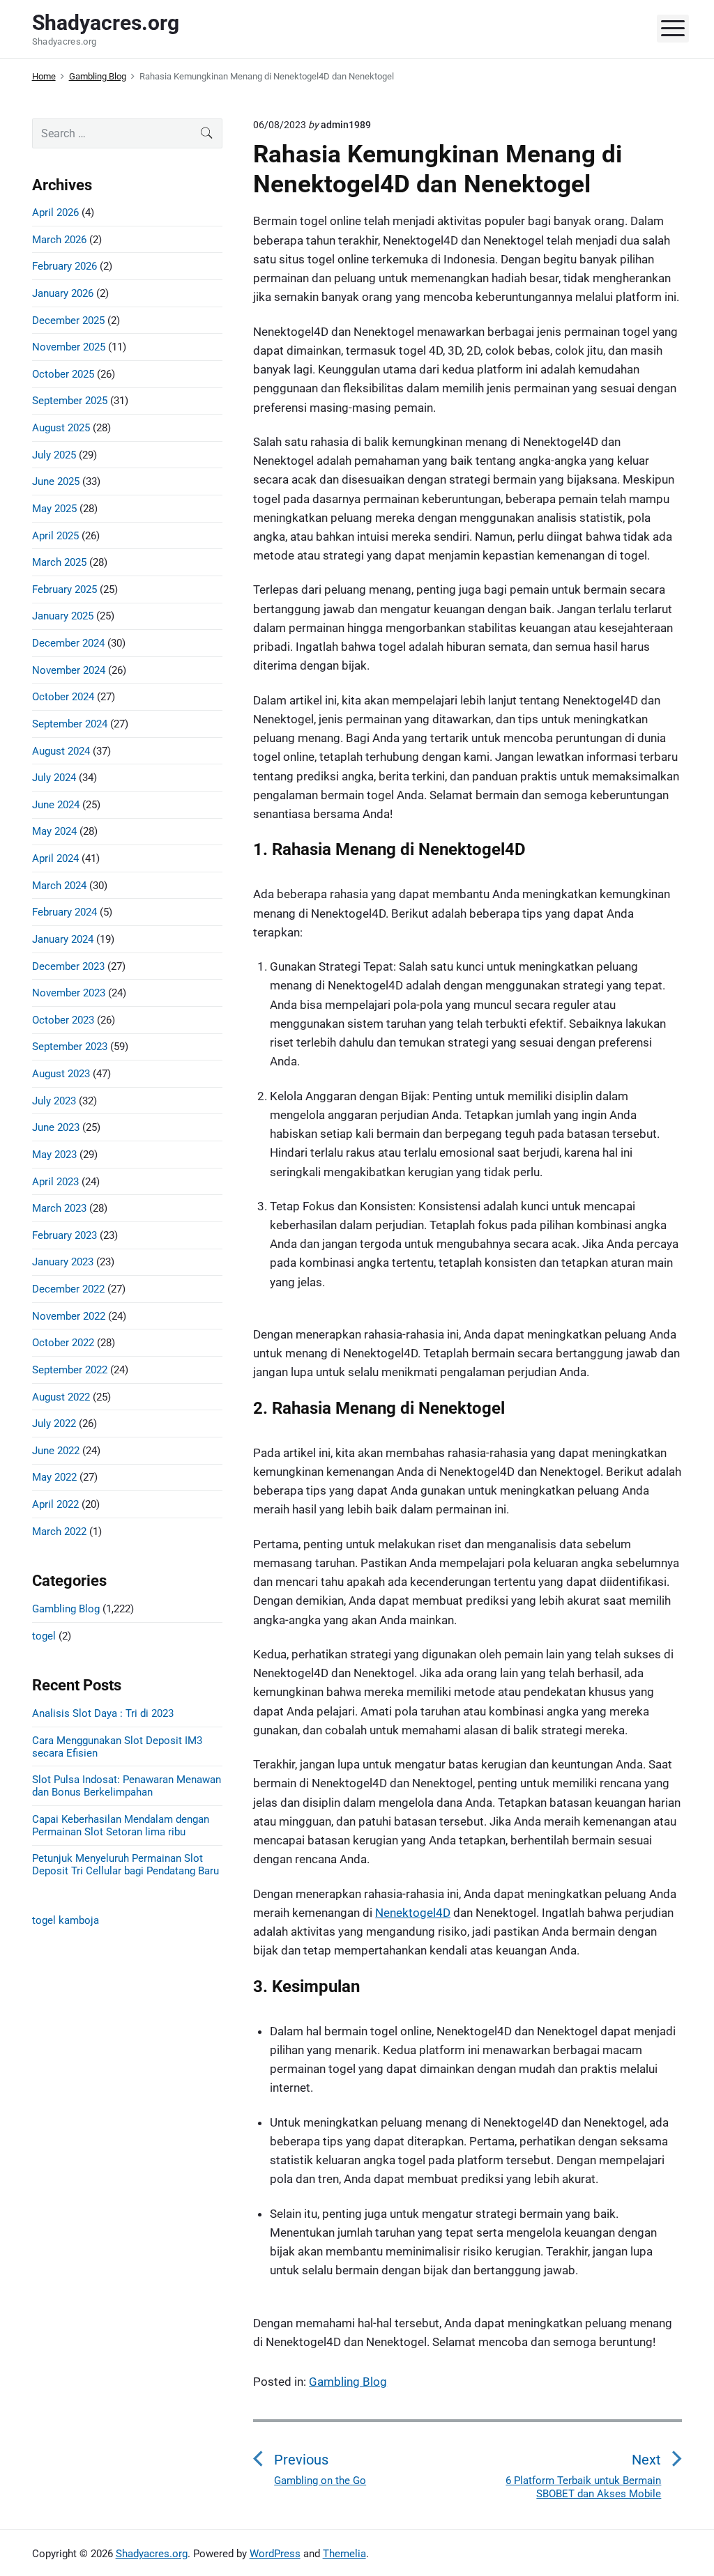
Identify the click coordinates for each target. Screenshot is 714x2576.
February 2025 (64, 589)
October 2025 (63, 374)
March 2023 (59, 1208)
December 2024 (68, 643)
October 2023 (63, 1020)
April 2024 (55, 858)
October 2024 (63, 697)
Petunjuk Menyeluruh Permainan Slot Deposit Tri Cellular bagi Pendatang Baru (126, 1865)
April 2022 (55, 1504)
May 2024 (54, 831)
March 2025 (59, 562)
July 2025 (54, 455)
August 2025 (61, 428)
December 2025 (68, 321)
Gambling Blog (348, 2382)
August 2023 (61, 1074)
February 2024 (64, 912)
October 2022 (63, 1343)
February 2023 (64, 1235)
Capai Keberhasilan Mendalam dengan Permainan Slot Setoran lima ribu (121, 1826)
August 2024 (61, 751)
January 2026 (63, 293)
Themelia (344, 2554)
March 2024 (59, 886)
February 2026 (64, 266)
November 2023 (69, 993)
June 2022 (56, 1451)
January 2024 (63, 939)
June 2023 (56, 1127)
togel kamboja (66, 1920)
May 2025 (54, 509)
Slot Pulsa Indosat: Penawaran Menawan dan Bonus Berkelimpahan (127, 1786)
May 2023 (54, 1155)
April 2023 (55, 1182)
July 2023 (54, 1101)
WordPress (275, 2554)
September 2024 (70, 724)
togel (44, 1636)
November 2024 (69, 670)
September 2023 (70, 1047)
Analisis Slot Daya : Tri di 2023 (103, 1713)
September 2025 (70, 401)
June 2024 (56, 805)
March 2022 (59, 1532)
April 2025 (55, 536)
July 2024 (54, 778)
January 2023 (63, 1262)
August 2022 (61, 1397)
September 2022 (70, 1370)
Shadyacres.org (152, 2554)
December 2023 (68, 966)
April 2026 (55, 213)
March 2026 (59, 240)
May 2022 (54, 1477)
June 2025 (56, 481)
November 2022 (69, 1316)
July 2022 (54, 1424)
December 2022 (68, 1289)
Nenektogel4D (413, 1913)
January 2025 (63, 616)
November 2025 (69, 347)
